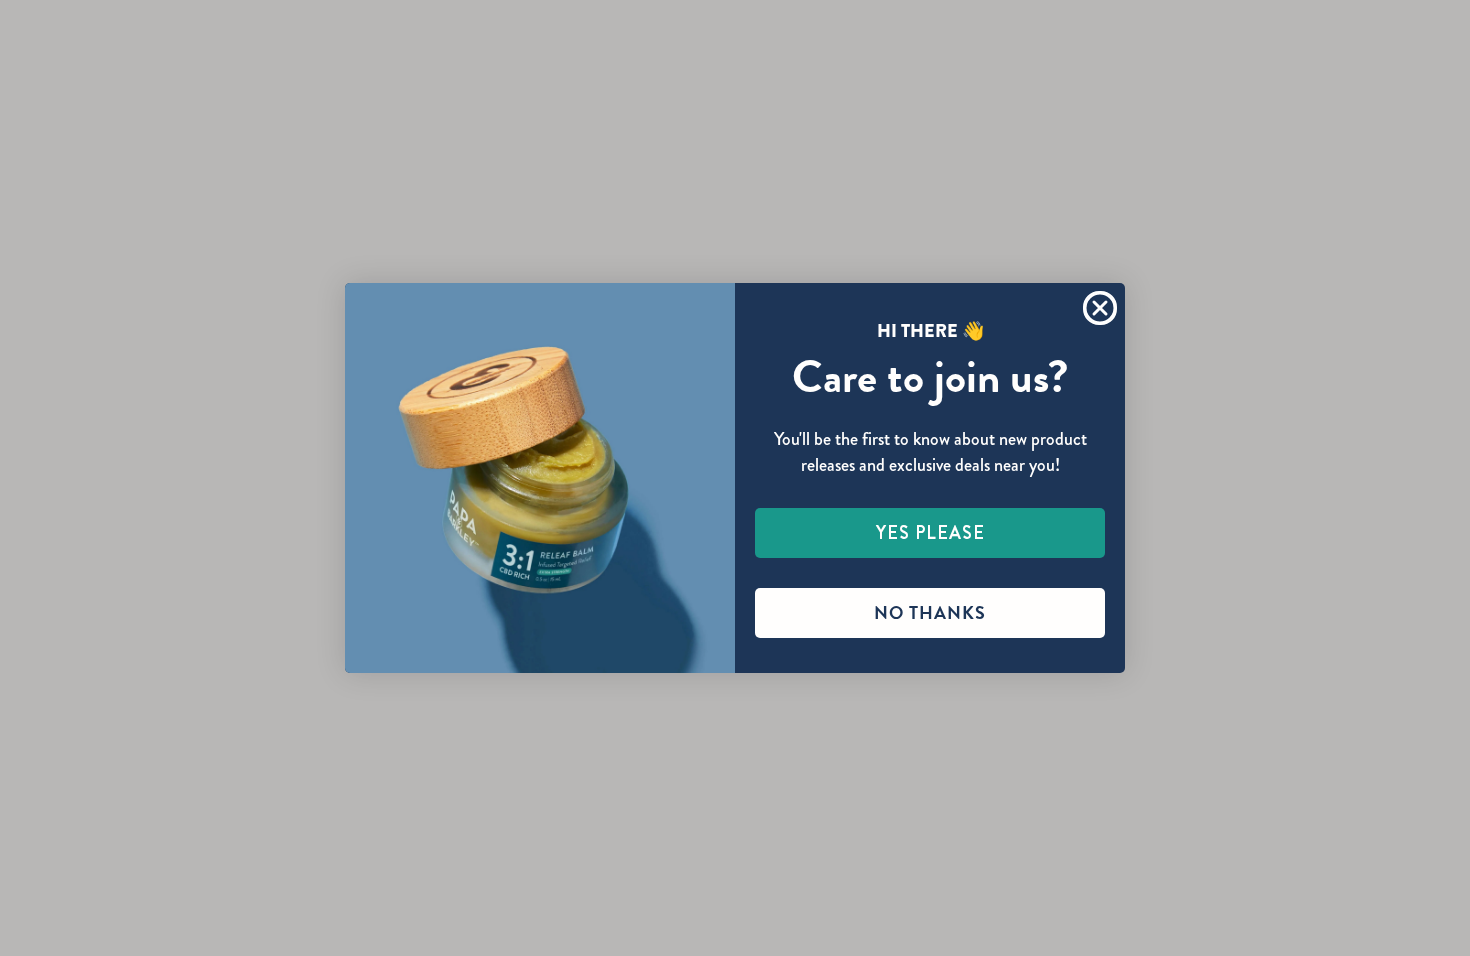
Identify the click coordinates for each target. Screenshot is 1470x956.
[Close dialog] (1100, 308)
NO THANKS (930, 612)
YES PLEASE (930, 533)
